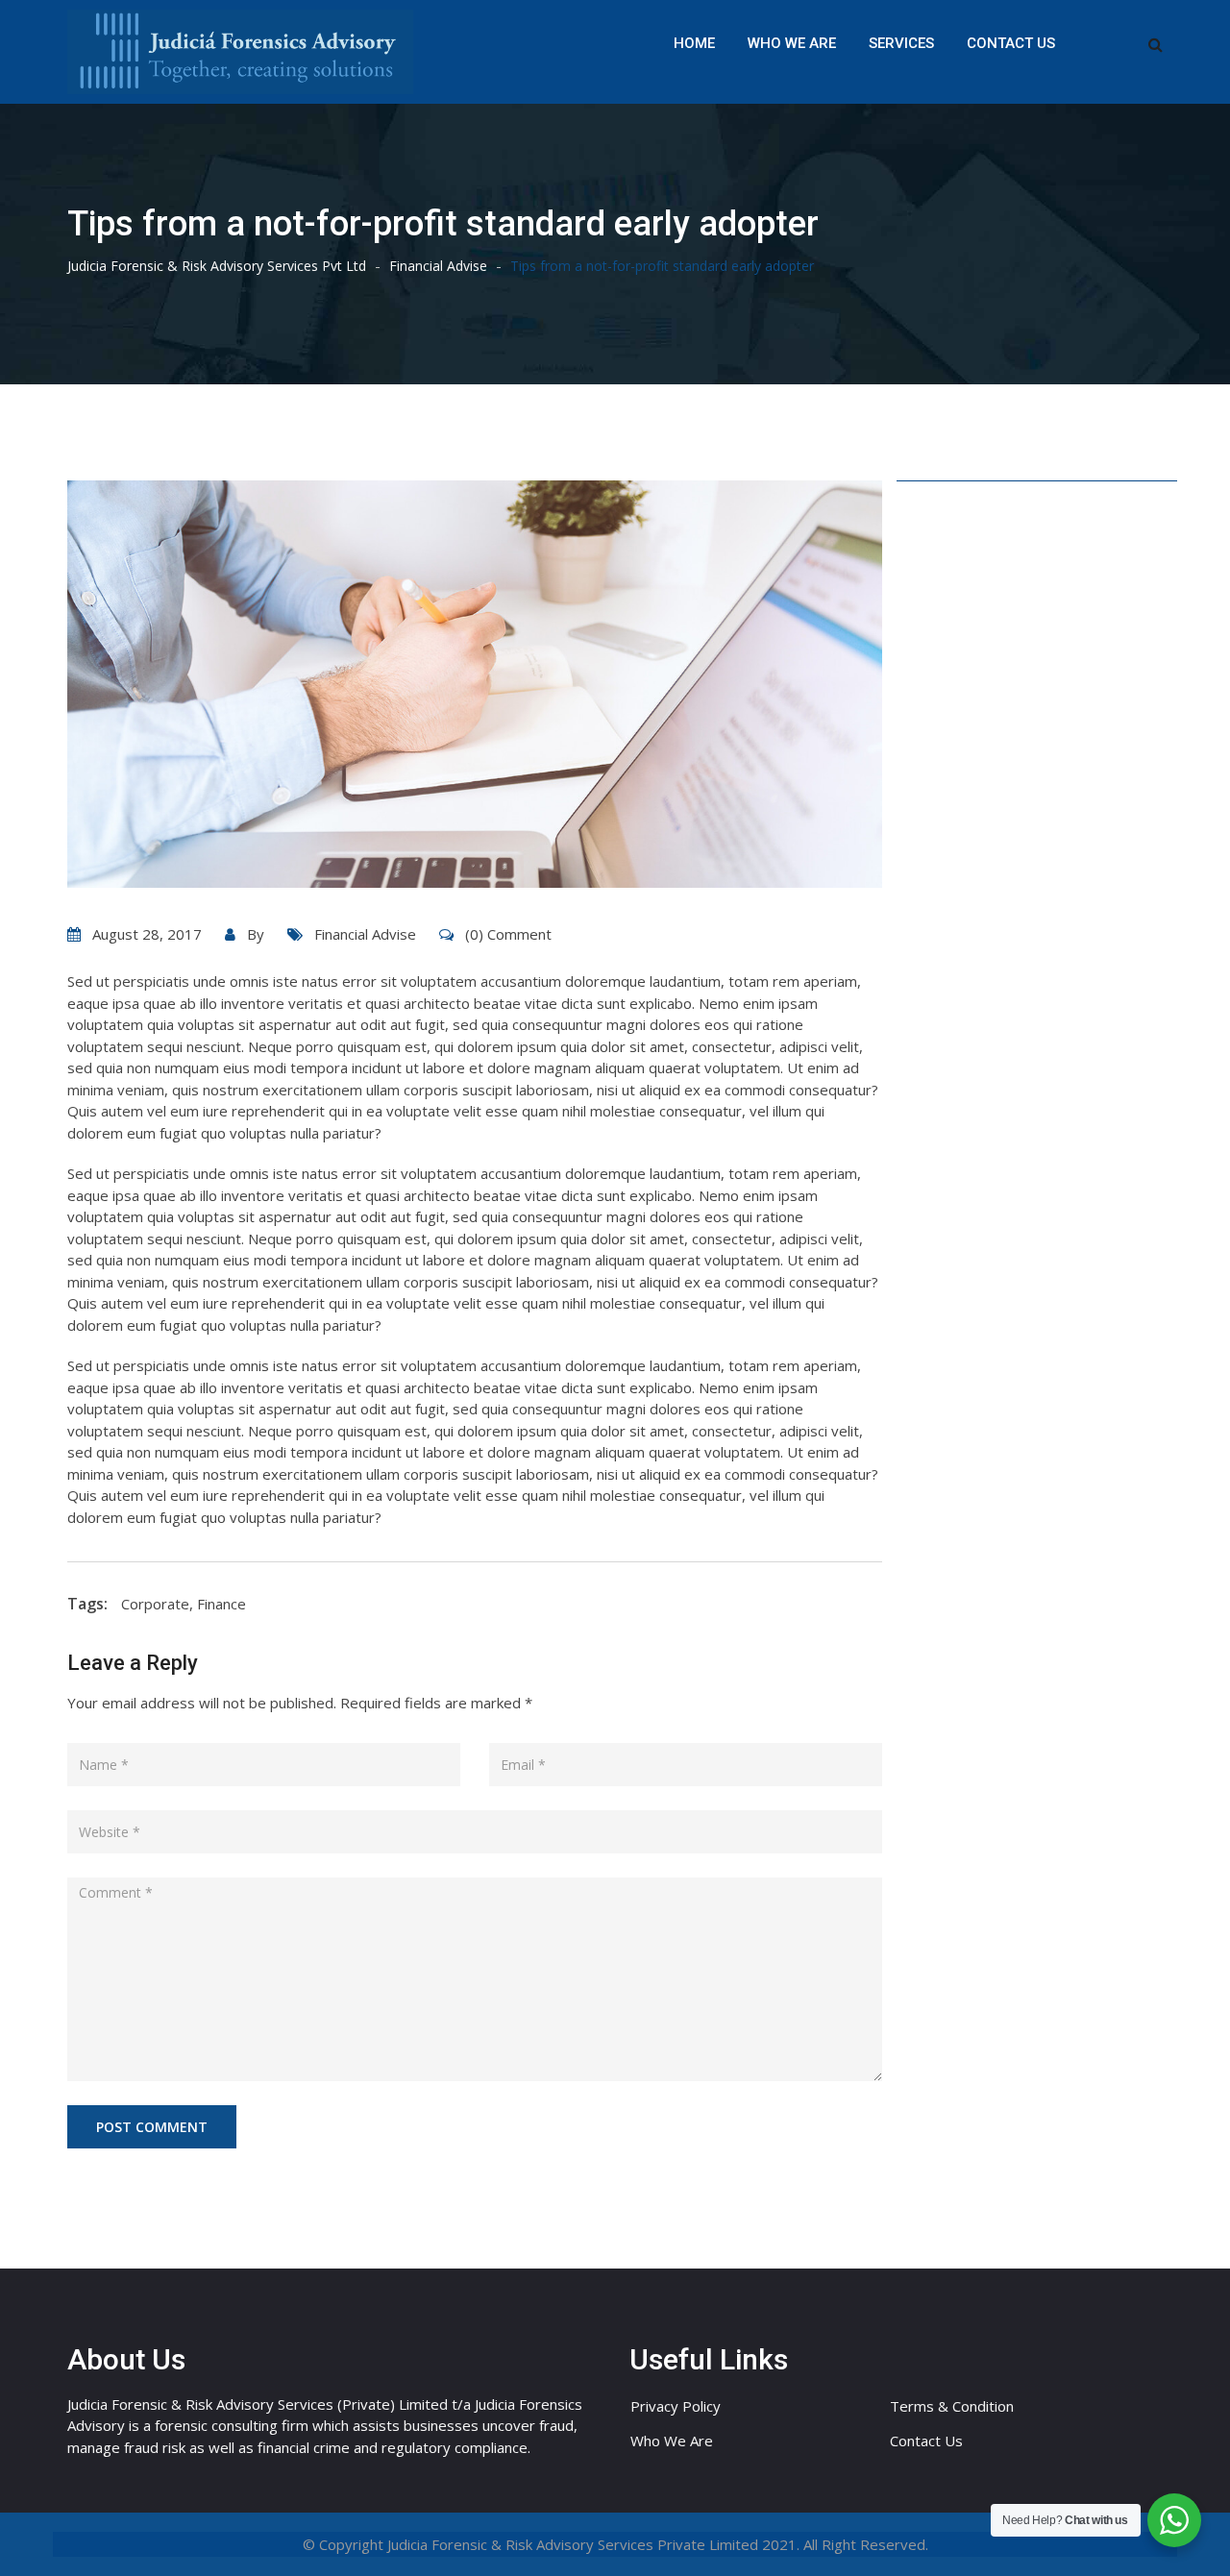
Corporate (155, 1604)
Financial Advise (365, 934)
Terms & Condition (952, 2406)
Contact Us (1011, 43)
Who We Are (792, 43)
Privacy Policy (676, 2406)
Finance (221, 1604)
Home (694, 43)
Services (901, 43)
